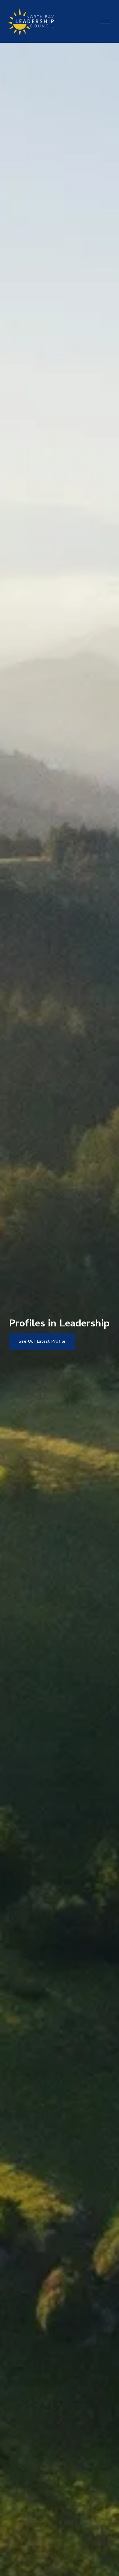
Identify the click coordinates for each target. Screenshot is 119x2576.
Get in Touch (32, 1359)
